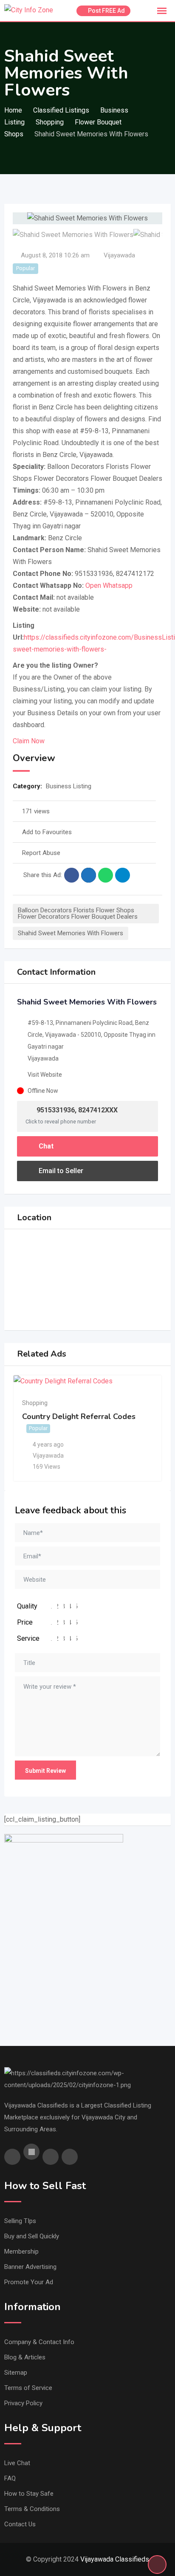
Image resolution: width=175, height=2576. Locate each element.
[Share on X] (89, 875)
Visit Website (45, 1075)
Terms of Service (28, 2388)
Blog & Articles (25, 2357)
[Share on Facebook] (72, 875)
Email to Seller (60, 1171)
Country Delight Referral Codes (79, 1416)
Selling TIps (20, 2221)
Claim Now (29, 741)
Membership (21, 2252)
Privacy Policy (23, 2403)
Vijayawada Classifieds (115, 2559)
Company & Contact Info (39, 2342)
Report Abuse (41, 853)
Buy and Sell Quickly (32, 2236)
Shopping (35, 1403)
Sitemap (16, 2373)
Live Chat (17, 2463)
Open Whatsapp (109, 585)
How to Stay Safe (29, 2494)
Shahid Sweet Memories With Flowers (71, 933)
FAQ (10, 2478)
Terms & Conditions (32, 2509)
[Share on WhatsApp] (106, 875)
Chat (45, 1146)
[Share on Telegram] (123, 875)
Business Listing (69, 786)
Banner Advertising (30, 2267)
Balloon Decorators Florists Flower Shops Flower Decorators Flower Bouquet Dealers (78, 913)
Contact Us (20, 2524)
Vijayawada (119, 255)
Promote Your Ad (29, 2282)
